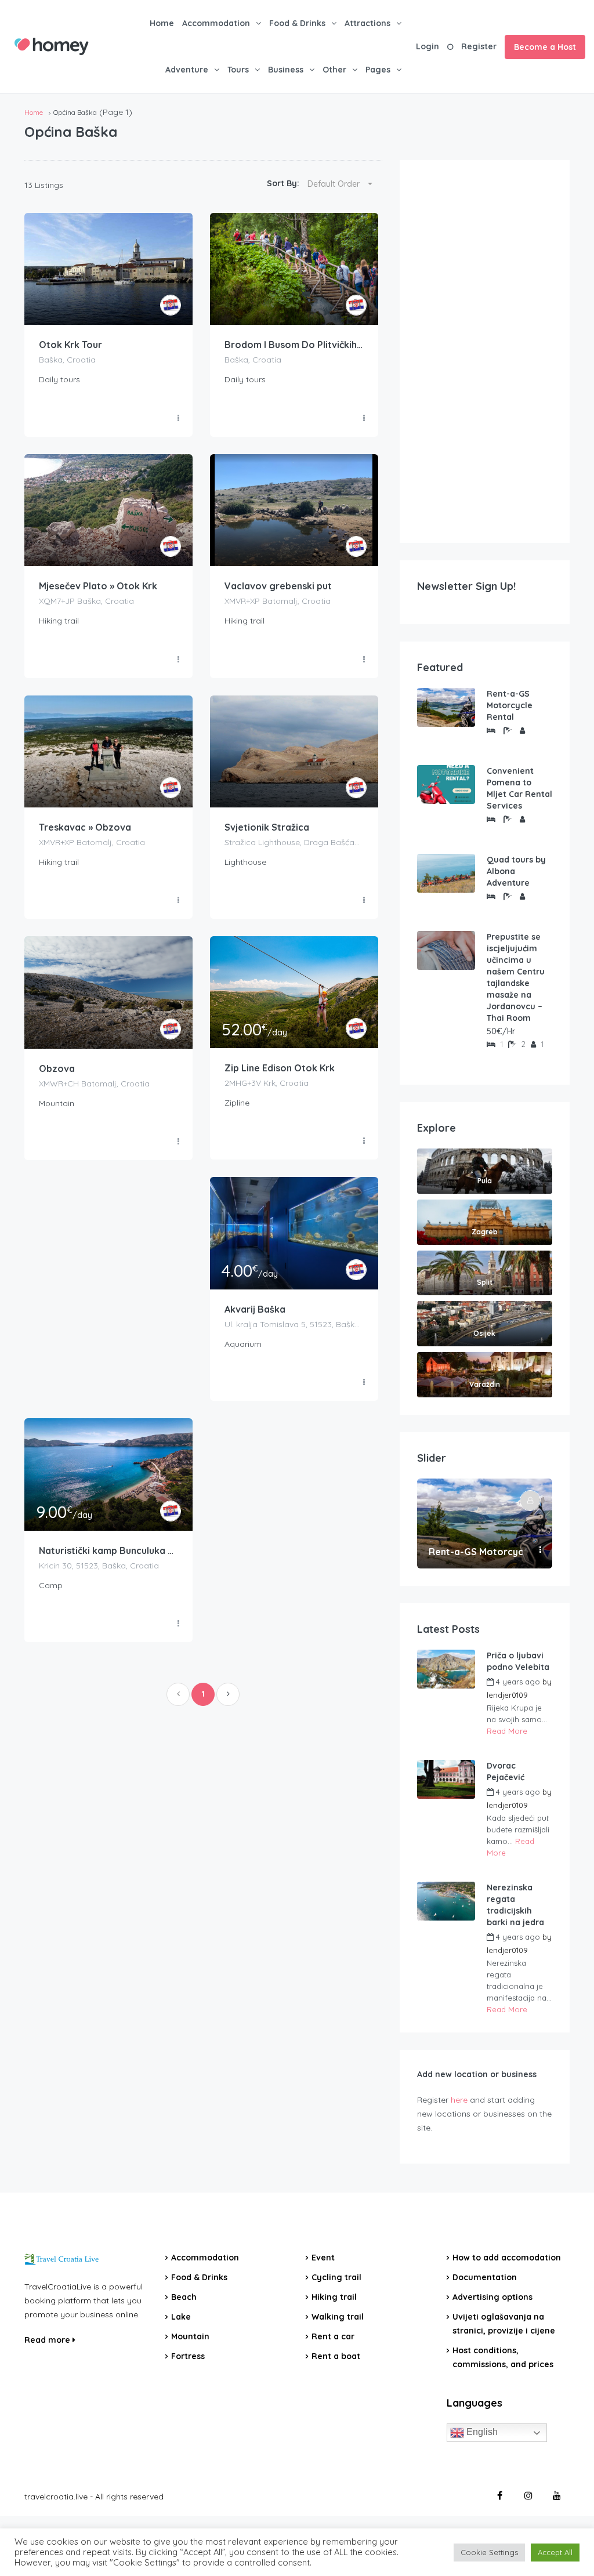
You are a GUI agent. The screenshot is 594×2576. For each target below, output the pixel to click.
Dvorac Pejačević (506, 1771)
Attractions (367, 23)
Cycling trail (336, 2277)
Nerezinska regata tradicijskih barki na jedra (515, 1905)
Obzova (57, 1068)
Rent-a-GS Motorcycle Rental (510, 705)
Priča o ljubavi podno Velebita (518, 1661)
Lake (181, 2317)
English (481, 2432)
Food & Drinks (297, 23)
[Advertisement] (485, 352)
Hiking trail (334, 2297)
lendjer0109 (507, 1695)
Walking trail (338, 2317)
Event (323, 2258)
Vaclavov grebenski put (278, 586)
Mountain (190, 2336)
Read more (48, 2340)
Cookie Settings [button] (489, 2552)
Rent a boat (336, 2356)
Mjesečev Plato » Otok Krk (98, 586)
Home (162, 23)
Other (334, 70)
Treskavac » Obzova (85, 827)
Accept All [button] (555, 2552)
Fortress (188, 2356)
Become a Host (545, 47)
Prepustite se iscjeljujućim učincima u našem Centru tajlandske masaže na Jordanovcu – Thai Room (516, 977)
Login (428, 46)
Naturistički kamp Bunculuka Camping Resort (108, 1550)
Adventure (187, 70)
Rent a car (333, 2336)
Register (479, 46)
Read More (507, 1731)
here (459, 2100)
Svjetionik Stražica (267, 827)
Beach (184, 2297)
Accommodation (216, 23)
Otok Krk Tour (70, 345)
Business (286, 70)
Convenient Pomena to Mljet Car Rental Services (519, 788)
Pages (378, 70)
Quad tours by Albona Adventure (516, 871)
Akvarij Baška (255, 1309)
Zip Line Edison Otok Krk (280, 1068)
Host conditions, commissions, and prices (503, 2357)
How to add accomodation (507, 2258)
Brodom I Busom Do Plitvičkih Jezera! (294, 345)
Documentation (485, 2277)
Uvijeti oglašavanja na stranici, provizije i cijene (504, 2324)
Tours (238, 70)
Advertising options (492, 2297)
